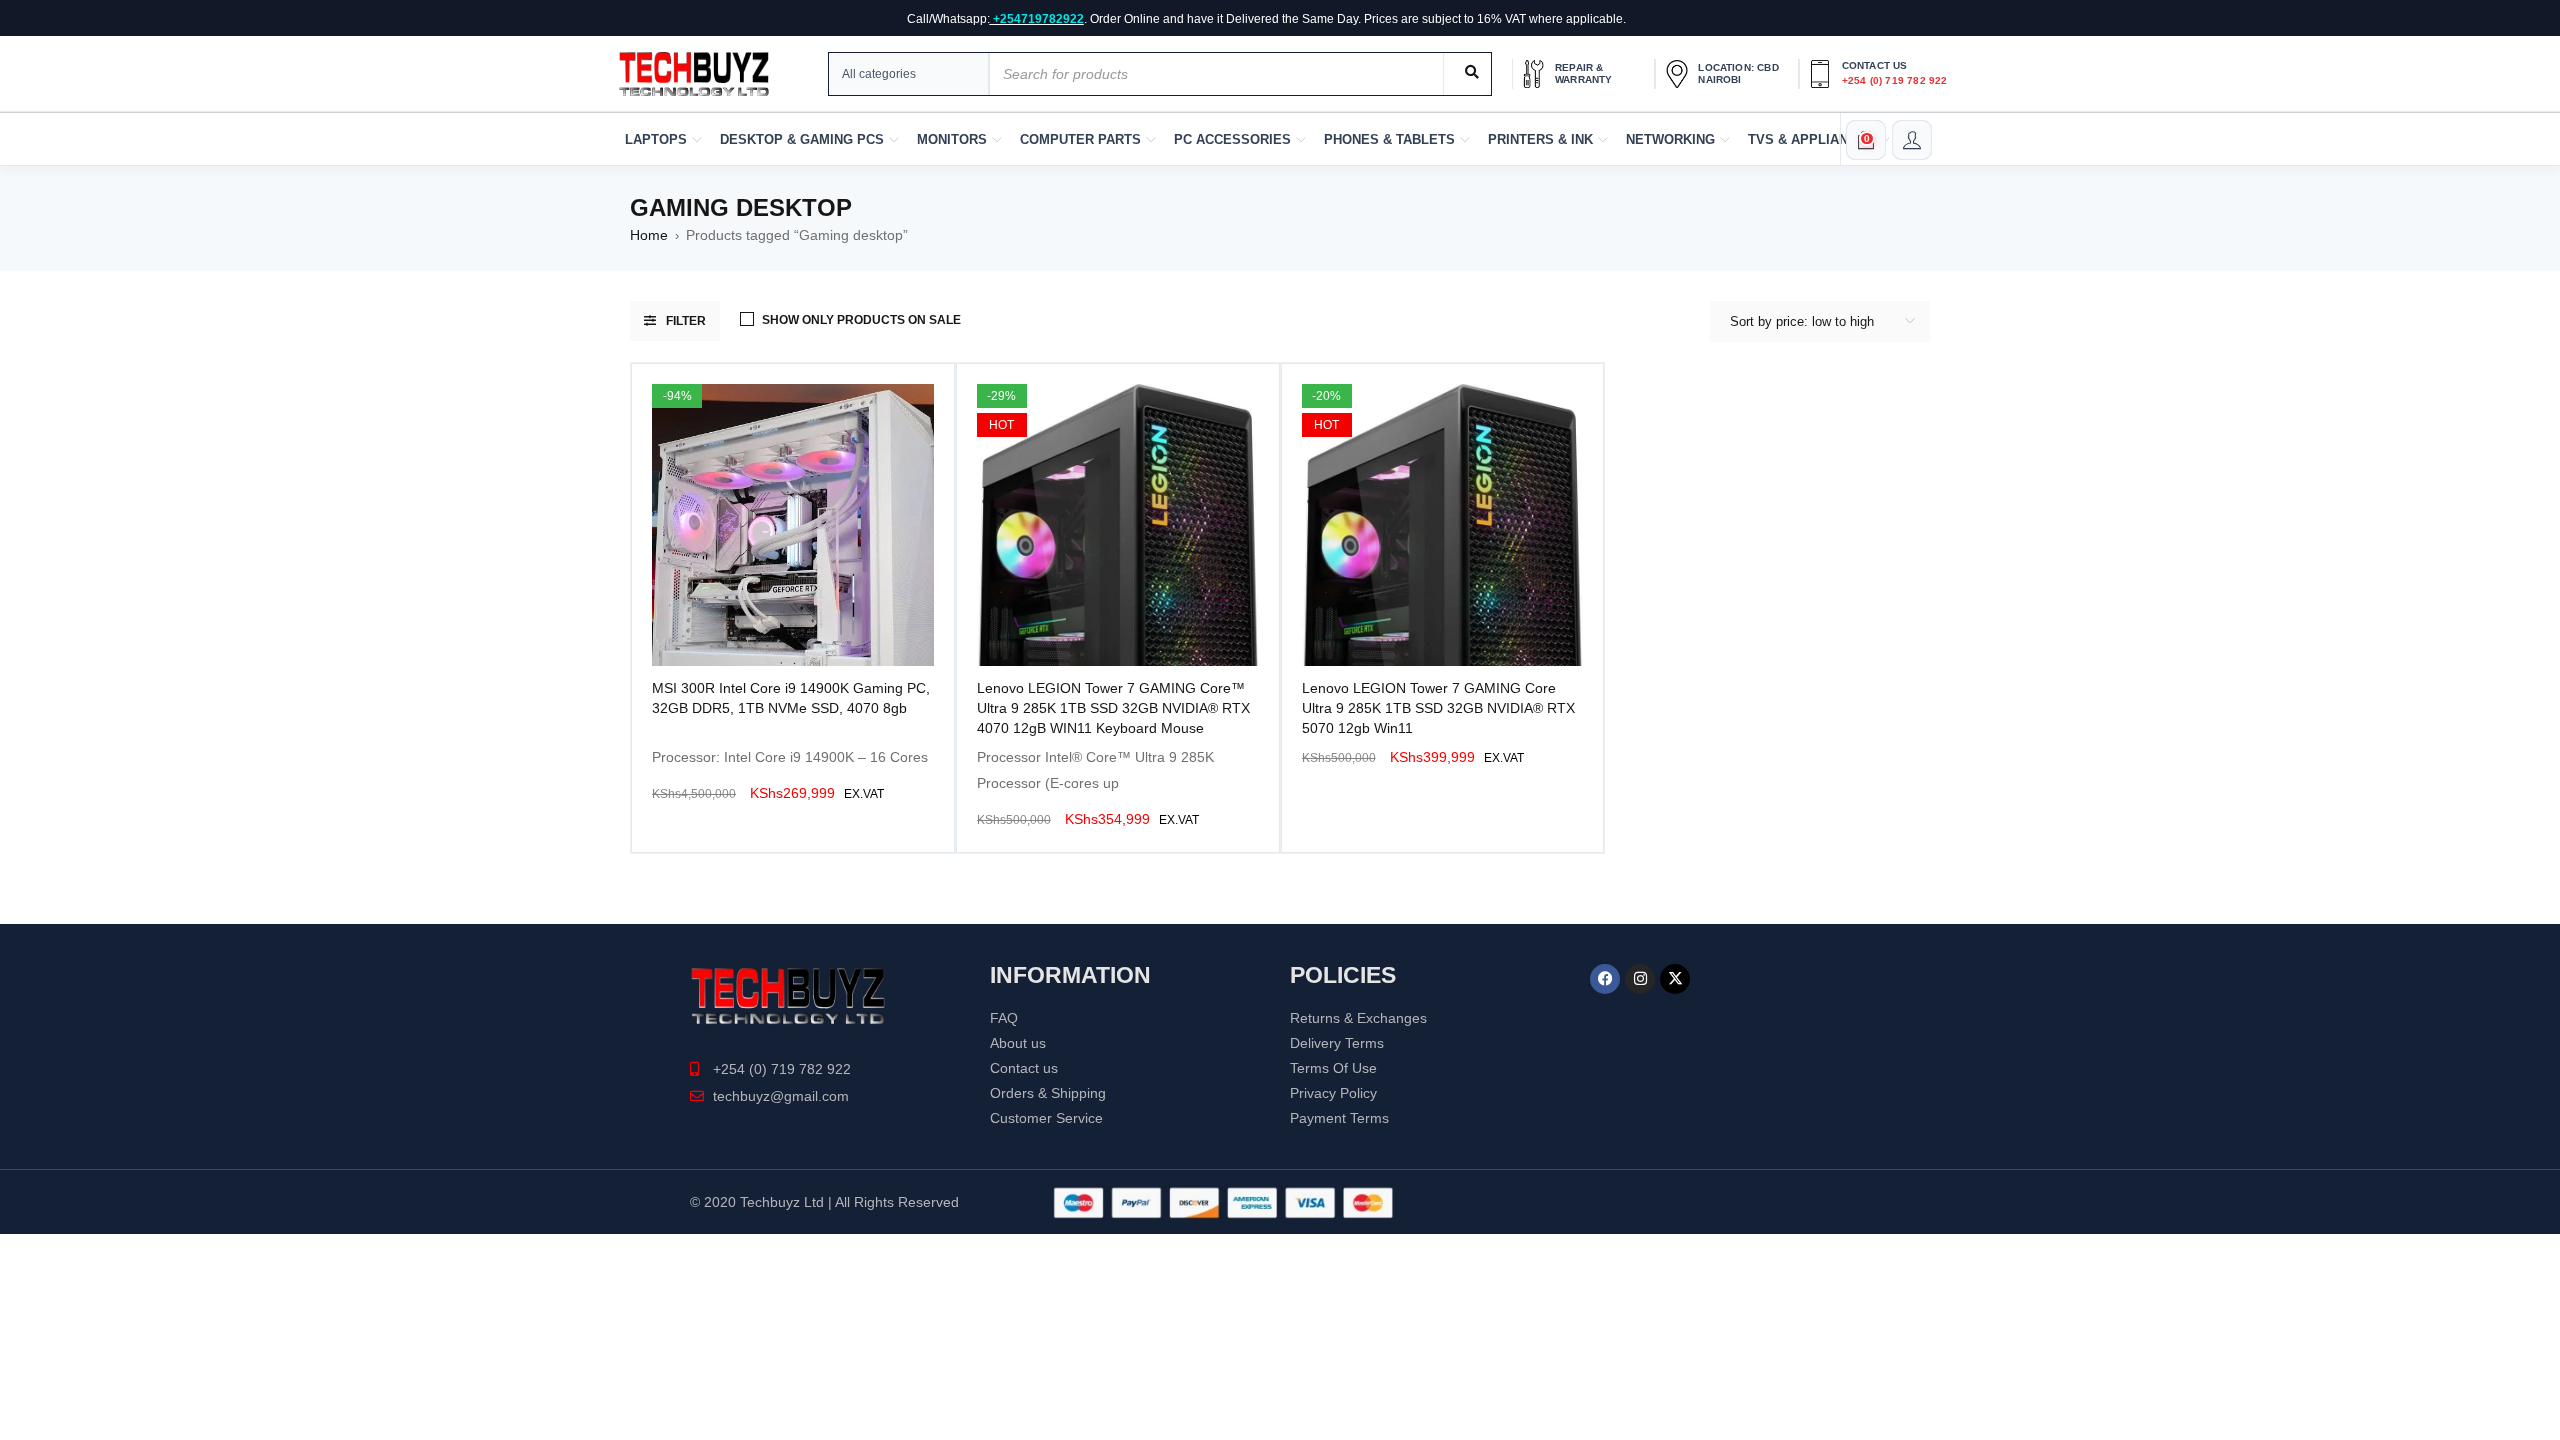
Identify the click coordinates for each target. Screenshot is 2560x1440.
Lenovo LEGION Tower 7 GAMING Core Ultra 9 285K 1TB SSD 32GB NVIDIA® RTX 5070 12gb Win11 (1438, 708)
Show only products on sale (861, 320)
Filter (686, 321)
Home (649, 235)
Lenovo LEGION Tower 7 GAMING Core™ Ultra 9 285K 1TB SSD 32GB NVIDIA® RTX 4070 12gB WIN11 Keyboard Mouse (1113, 708)
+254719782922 (1038, 19)
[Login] (1912, 140)
